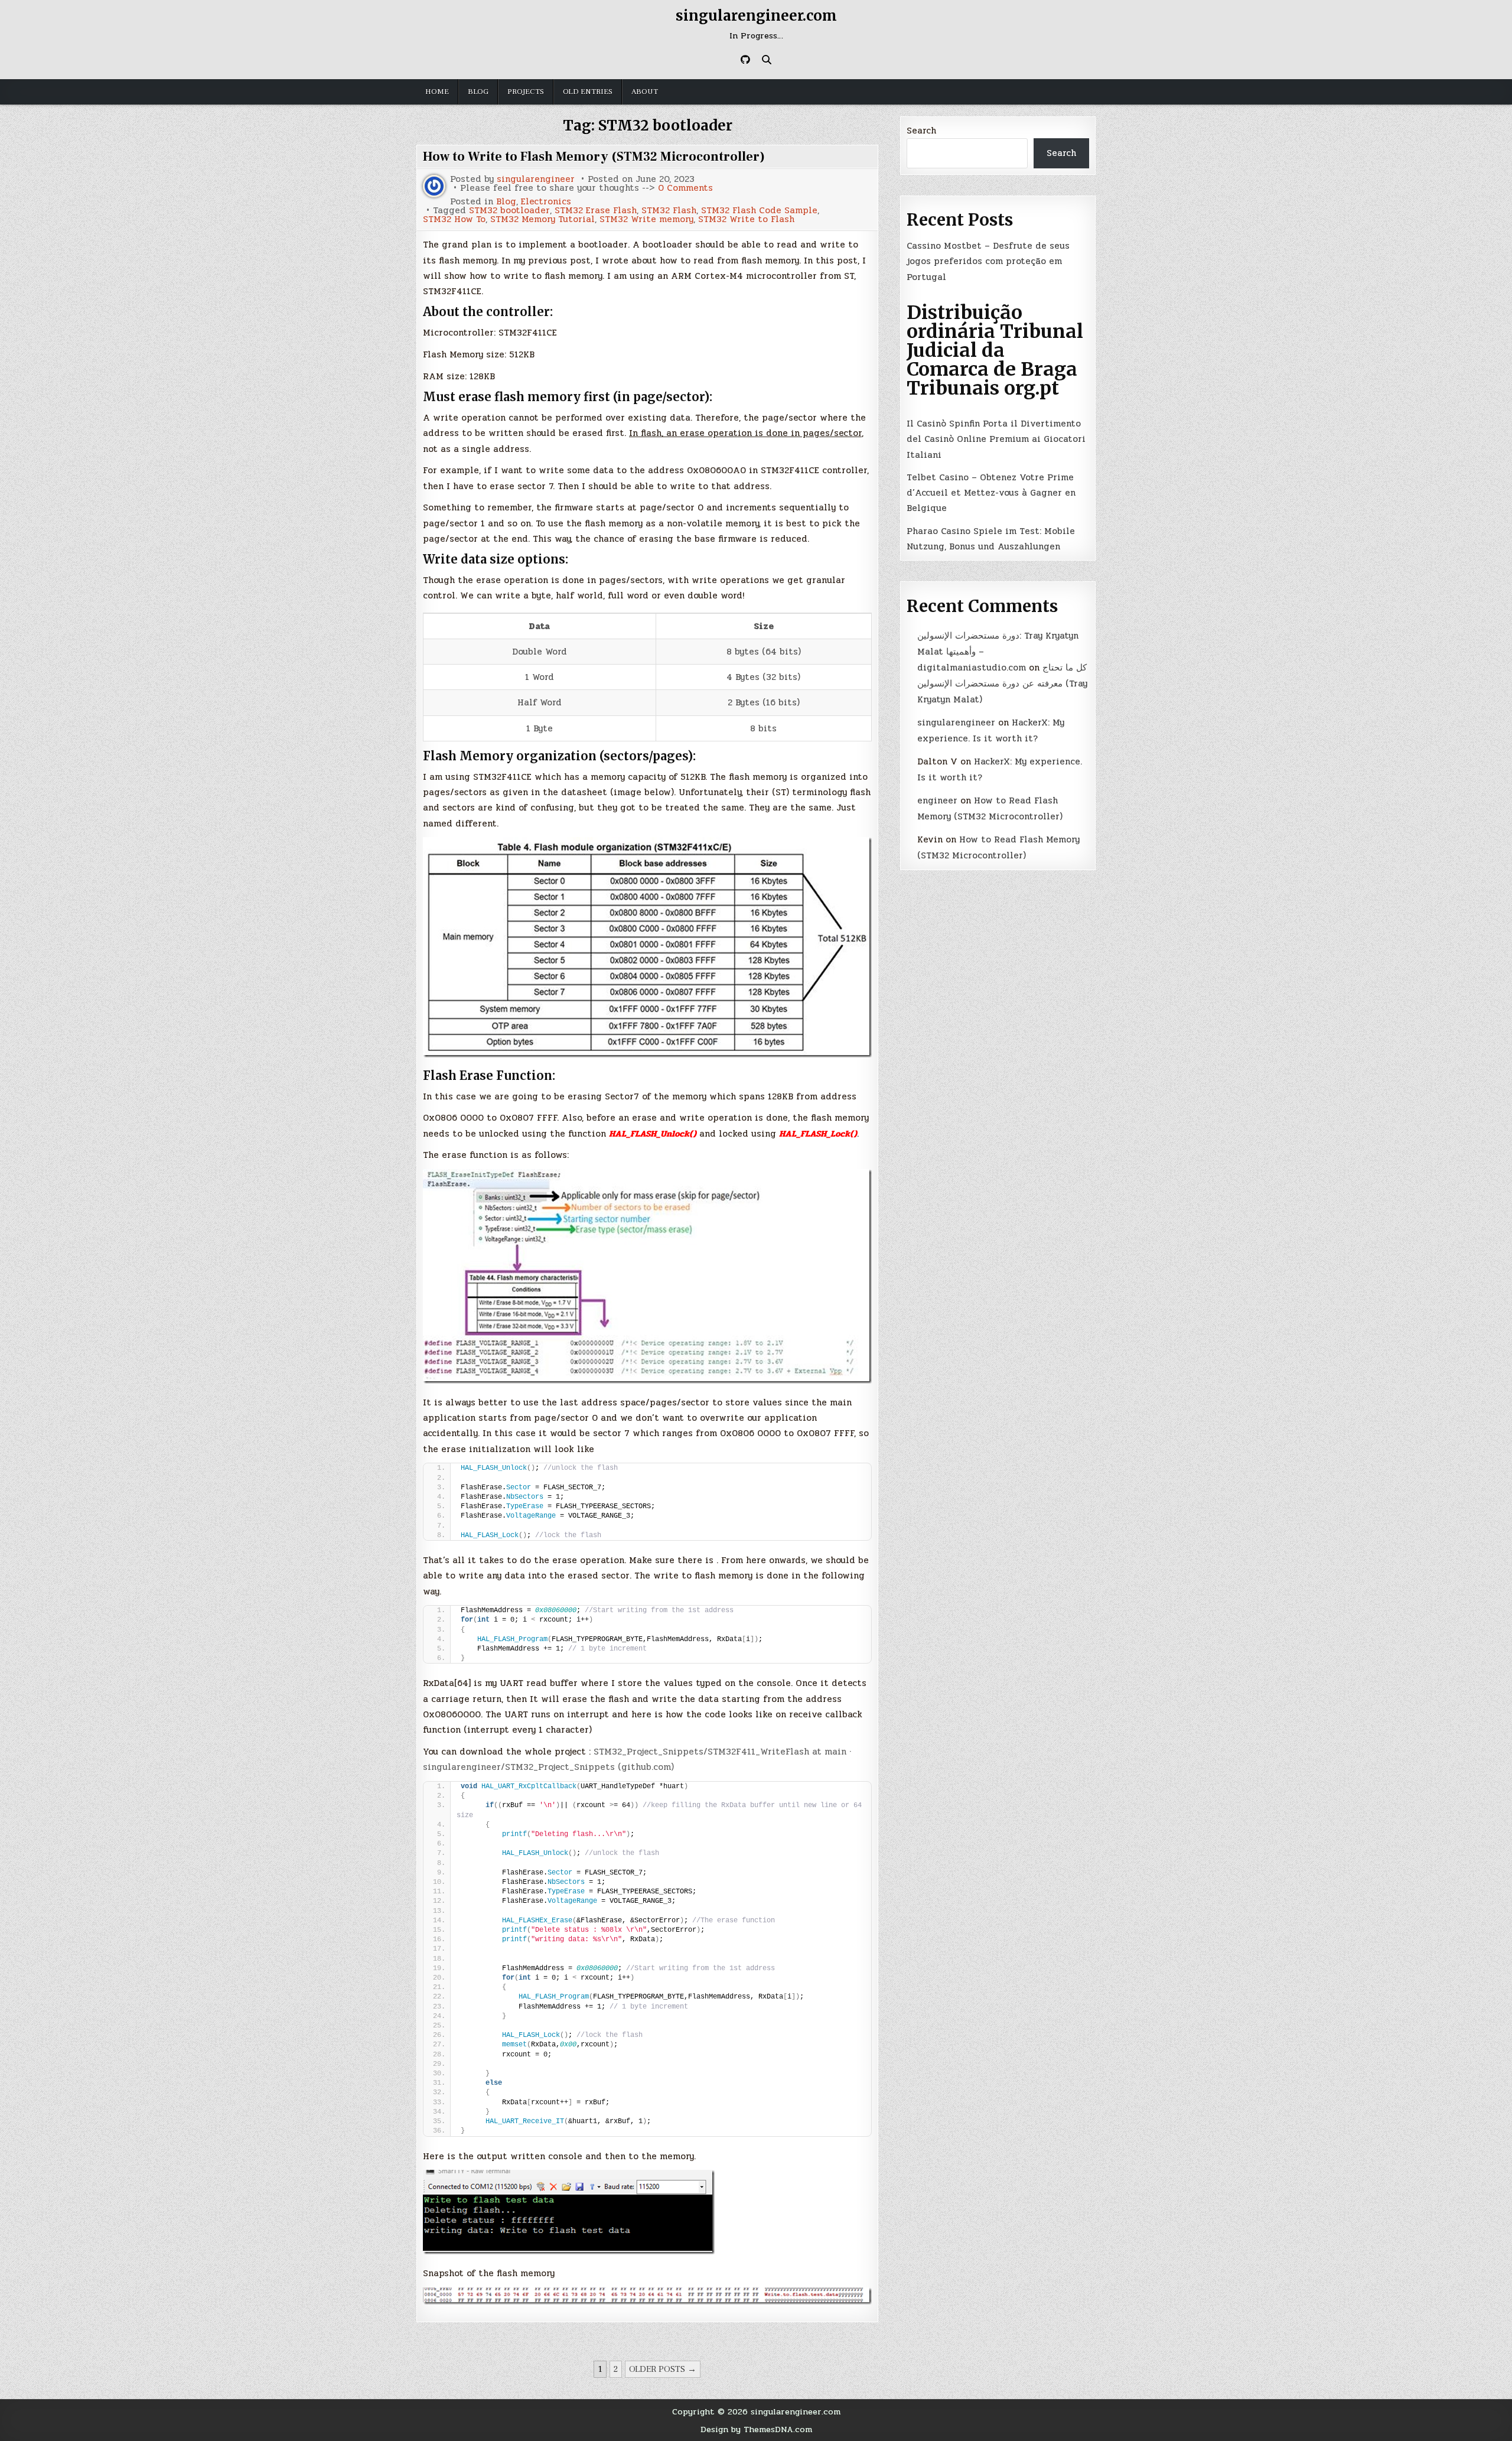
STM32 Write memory (646, 219)
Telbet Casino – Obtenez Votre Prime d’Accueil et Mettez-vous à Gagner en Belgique (991, 493)
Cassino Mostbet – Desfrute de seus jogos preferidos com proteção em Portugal (988, 261)
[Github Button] (745, 60)
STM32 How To (454, 219)
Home (437, 92)
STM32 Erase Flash (596, 211)
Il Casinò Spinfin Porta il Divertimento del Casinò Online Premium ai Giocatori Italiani (996, 439)
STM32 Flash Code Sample (759, 211)
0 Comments (685, 188)
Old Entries (588, 92)
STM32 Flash (669, 211)
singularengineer (536, 179)
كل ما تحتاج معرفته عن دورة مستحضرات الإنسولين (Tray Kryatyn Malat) (1002, 684)
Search (921, 131)
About (645, 92)
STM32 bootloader (509, 211)
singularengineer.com (756, 16)
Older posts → (663, 2369)
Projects (526, 92)
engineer (937, 800)
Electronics (546, 202)
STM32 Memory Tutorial (542, 219)
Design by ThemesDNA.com (756, 2429)
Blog (478, 92)
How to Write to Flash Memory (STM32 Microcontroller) (594, 157)
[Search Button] (767, 60)
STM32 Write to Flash (746, 219)
